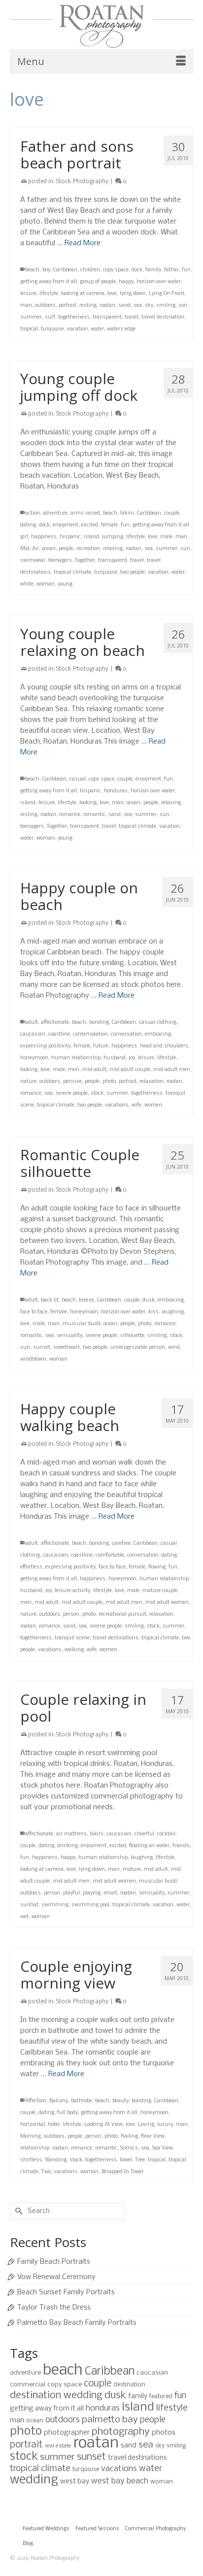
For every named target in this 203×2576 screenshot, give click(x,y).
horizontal (33, 2125)
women (153, 1105)
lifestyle (49, 294)
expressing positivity (45, 1046)
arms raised (85, 513)
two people (133, 572)
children (90, 270)
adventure (55, 513)
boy (46, 270)
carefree (121, 1544)
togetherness (74, 317)
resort (110, 1893)
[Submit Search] (17, 2211)
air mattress (71, 1834)
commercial (28, 2385)
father (171, 270)
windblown (33, 1359)
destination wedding (56, 2396)
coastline (59, 1034)
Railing (129, 2136)
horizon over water (159, 282)
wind (174, 1348)
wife (136, 1105)
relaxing (113, 549)
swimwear (33, 561)
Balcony (59, 2101)
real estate (58, 2446)
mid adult (94, 1070)
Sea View (163, 2148)
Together (85, 561)
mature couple (160, 1591)
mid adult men (172, 1070)
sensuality (69, 1336)
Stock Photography (82, 182)
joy (132, 1058)
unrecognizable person (138, 1348)
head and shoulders (164, 1046)
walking (74, 1650)
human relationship (76, 1058)
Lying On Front (167, 294)
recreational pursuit (122, 1614)
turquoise (52, 329)
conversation (126, 1034)
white (27, 584)
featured (161, 2397)
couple (172, 513)
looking (88, 803)
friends (181, 1846)
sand (124, 306)
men (74, 1070)
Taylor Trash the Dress (54, 2308)
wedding (34, 2480)
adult (32, 1023)
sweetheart (67, 1348)
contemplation (90, 1034)
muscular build (82, 1324)
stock (97, 1093)
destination (129, 2385)
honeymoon (34, 1058)
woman (46, 584)
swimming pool (90, 1905)
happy (126, 282)
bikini (127, 513)
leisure (28, 294)
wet (24, 1917)
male (166, 537)
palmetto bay (110, 2420)
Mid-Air (30, 549)
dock (137, 270)
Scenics (129, 2148)
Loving (146, 2125)
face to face (34, 1312)
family (153, 270)
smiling (166, 306)
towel (126, 2160)
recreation (88, 549)
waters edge (121, 329)
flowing (157, 1567)
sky (149, 306)
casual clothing (158, 1023)
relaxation (152, 1082)
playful (71, 1893)
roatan (107, 306)
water (97, 329)
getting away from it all (49, 282)
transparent (107, 317)
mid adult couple (130, 1070)
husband (115, 1058)
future (101, 1046)
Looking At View (103, 2125)
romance (70, 815)
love (112, 294)
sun (185, 549)
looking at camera (83, 294)
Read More (83, 243)
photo (109, 1082)
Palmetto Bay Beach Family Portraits (77, 2323)
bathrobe (82, 2101)
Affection (36, 2101)
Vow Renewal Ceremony (56, 2277)
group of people (98, 282)
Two (46, 2172)
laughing (173, 1312)
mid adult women (167, 1603)
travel (132, 317)
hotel (54, 2125)
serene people (72, 1093)
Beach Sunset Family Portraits (66, 2292)
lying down (133, 294)
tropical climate (72, 572)
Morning (31, 2136)
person (71, 1614)
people (66, 549)
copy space (116, 270)
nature (28, 1082)
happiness (44, 537)
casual (78, 779)
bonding (99, 1023)
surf (50, 317)
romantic (94, 815)
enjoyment (66, 525)
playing (92, 1893)
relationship (35, 2148)
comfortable (110, 1555)
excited (90, 525)
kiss (153, 1312)
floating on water (149, 1846)
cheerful (144, 1834)
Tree (140, 2160)
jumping (113, 537)
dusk (149, 1300)
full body (68, 2113)
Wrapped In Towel (122, 2172)
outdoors (45, 306)
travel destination (163, 317)
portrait (68, 306)
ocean (49, 549)
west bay (75, 2481)
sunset (42, 1348)
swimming (55, 1905)
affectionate (55, 1023)
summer (31, 317)
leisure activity (72, 1591)
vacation (77, 329)
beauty (120, 2101)
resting (88, 306)
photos (164, 2433)
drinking (68, 1846)
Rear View (153, 2136)
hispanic (70, 537)
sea (138, 306)
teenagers (60, 561)
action (33, 513)
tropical (29, 329)
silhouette (132, 1336)
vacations (117, 1105)
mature (132, 1870)
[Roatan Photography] (101, 26)
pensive (72, 1082)
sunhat (29, 1905)
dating (28, 525)
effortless (31, 1567)
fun (186, 270)
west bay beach (120, 2481)
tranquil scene (72, 1638)
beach (32, 270)
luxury (165, 2125)
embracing (158, 1034)
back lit (50, 1300)
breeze (86, 1300)
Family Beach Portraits (54, 2262)
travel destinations (116, 1638)
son (183, 306)
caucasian (33, 1034)
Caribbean (65, 270)
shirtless (31, 2160)
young (65, 584)
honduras (116, 791)
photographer (67, 2433)
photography (121, 2432)
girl (24, 537)
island (91, 537)
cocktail (166, 1834)
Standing (56, 2160)
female (109, 525)
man (26, 306)
